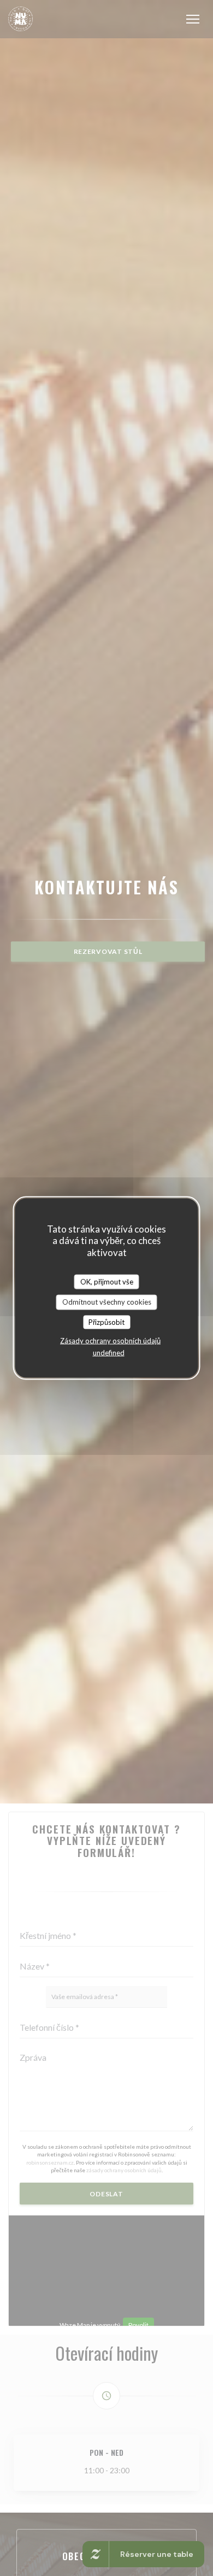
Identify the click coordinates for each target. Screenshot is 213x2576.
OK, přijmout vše (107, 1281)
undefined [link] (109, 1353)
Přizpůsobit (106, 1322)
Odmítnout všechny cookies (107, 1302)
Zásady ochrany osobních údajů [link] (110, 1341)
